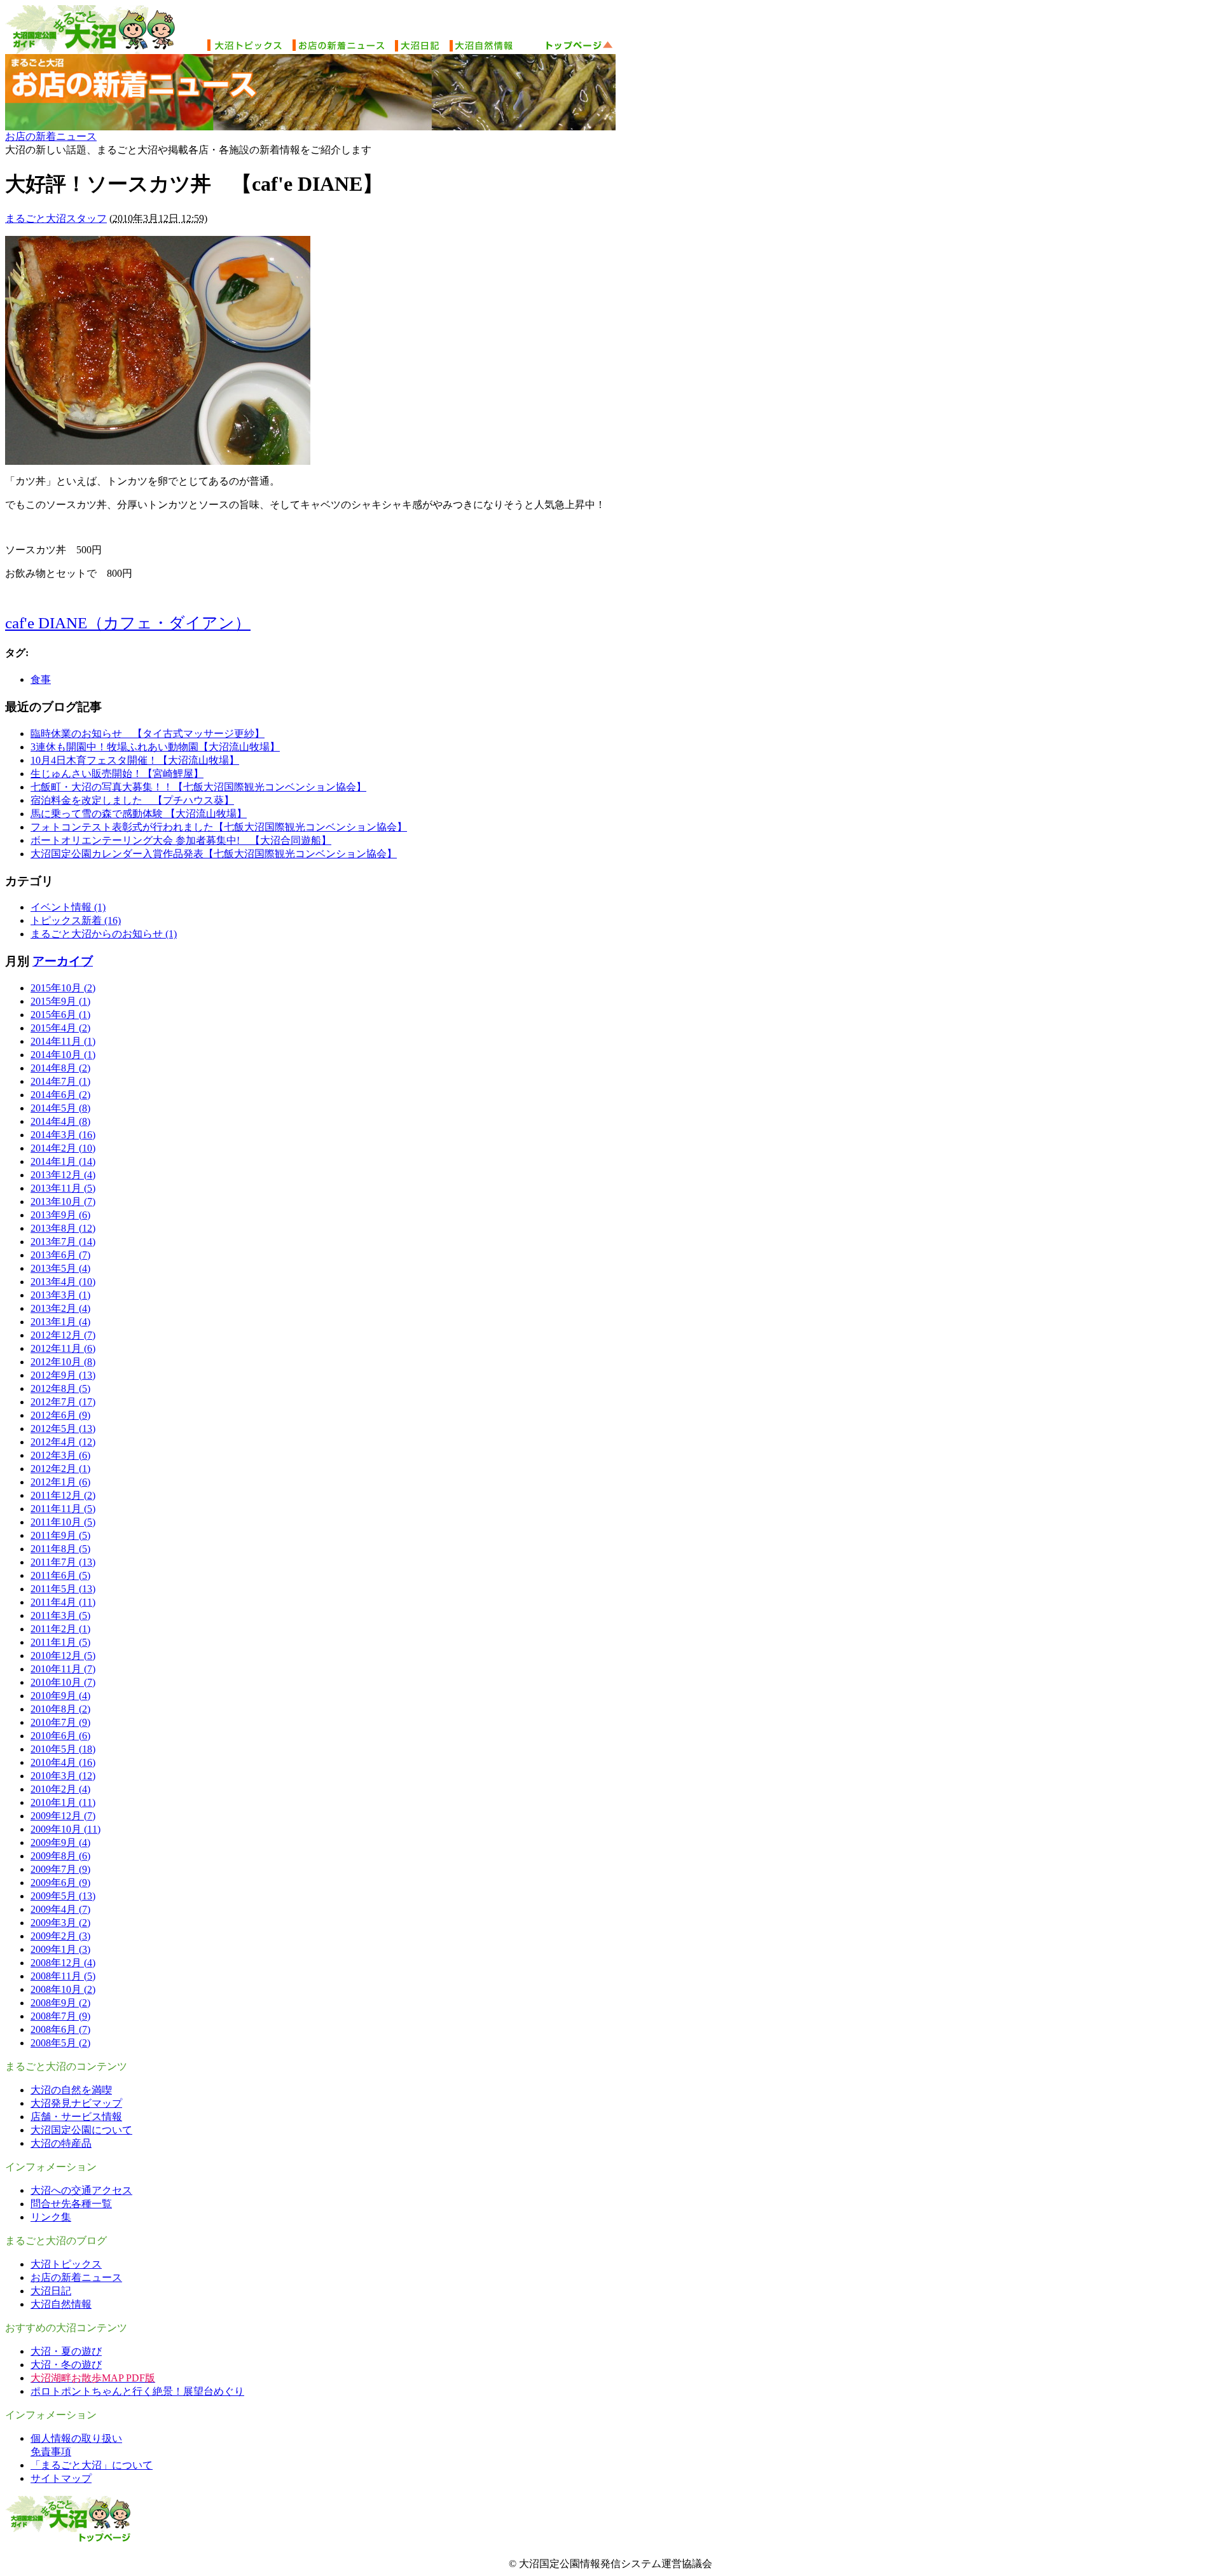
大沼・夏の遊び (66, 2351)
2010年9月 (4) (60, 1696)
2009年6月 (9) (60, 1883)
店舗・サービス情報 (76, 2117)
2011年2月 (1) (60, 1629)
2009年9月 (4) (60, 1842)
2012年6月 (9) (60, 1415)
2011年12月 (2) (63, 1495)
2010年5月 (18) (63, 1749)
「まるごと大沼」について (92, 2465)
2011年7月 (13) (63, 1562)
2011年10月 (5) (63, 1522)
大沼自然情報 (61, 2304)
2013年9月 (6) (60, 1215)
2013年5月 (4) (60, 1268)
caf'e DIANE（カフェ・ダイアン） (128, 623)
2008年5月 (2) (60, 2043)
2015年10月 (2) (63, 988)
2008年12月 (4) (63, 1963)
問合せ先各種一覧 (71, 2204)
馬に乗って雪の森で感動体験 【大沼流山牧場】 (139, 814)
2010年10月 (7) (63, 1682)
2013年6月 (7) (60, 1255)
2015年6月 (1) (60, 1015)
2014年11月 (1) (63, 1041)
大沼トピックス (66, 2264)
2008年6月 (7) (60, 2029)
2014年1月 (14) (63, 1161)
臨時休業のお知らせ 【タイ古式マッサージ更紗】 (148, 734)
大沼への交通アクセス (81, 2190)
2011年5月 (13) (63, 1589)
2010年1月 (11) (63, 1802)
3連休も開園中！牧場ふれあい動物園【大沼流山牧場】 (155, 747)
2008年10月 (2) (63, 1989)
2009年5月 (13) (63, 1896)
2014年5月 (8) (60, 1108)
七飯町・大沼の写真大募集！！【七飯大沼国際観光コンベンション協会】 (198, 787)
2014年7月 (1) (60, 1081)
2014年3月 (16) (63, 1135)
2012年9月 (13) (63, 1375)
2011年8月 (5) (60, 1549)
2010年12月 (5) (63, 1656)
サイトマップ (61, 2478)
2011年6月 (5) (60, 1575)
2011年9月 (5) (60, 1535)
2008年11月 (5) (63, 1976)
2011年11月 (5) (63, 1509)
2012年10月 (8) (63, 1362)
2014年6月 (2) (60, 1095)
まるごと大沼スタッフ (56, 218)
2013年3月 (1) (60, 1295)
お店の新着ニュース (51, 136)
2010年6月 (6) (60, 1736)
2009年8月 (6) (60, 1856)
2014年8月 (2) (60, 1068)
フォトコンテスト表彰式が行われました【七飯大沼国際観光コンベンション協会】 (219, 827)
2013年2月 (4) (60, 1308)
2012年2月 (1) (60, 1469)
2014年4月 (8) (60, 1121)
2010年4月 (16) (63, 1762)
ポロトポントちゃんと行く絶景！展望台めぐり (137, 2391)
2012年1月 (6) (60, 1482)
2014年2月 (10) (63, 1148)
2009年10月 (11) (66, 1829)
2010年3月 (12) (63, 1776)
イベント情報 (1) (68, 907)
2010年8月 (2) (60, 1709)
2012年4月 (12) (63, 1442)
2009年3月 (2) (60, 1923)
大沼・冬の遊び (66, 2365)
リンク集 (51, 2217)
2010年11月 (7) (63, 1669)
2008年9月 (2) (60, 2003)
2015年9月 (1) (60, 1001)
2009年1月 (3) (60, 1949)
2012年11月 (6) (63, 1348)
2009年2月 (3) (60, 1936)
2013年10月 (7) (63, 1202)
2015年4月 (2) (60, 1028)
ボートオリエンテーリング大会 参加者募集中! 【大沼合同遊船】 (181, 840)
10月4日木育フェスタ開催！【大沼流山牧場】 (135, 760)
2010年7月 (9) (60, 1722)
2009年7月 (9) (60, 1869)
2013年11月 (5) (63, 1188)
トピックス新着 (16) (76, 920)
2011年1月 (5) (60, 1642)
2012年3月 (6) (60, 1455)
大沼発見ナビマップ (76, 2103)
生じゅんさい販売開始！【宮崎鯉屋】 (117, 774)
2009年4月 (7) (60, 1909)
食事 (41, 679)
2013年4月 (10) (63, 1282)
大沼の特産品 (61, 2143)
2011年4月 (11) (63, 1602)
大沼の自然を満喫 (71, 2090)
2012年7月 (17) (63, 1402)
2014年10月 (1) (63, 1055)
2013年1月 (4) (60, 1322)
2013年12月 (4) (63, 1175)
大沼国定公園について (81, 2130)
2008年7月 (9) (60, 2016)
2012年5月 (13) (63, 1429)
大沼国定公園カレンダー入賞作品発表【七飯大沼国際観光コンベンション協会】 (214, 854)
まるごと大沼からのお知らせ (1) (104, 934)
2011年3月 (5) (60, 1615)
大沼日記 (51, 2291)
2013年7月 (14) (63, 1242)
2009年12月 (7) (63, 1816)
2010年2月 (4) (60, 1789)
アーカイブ (63, 961)
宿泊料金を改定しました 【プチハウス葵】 (132, 800)
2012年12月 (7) (63, 1335)
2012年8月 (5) (60, 1388)
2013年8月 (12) (63, 1228)
